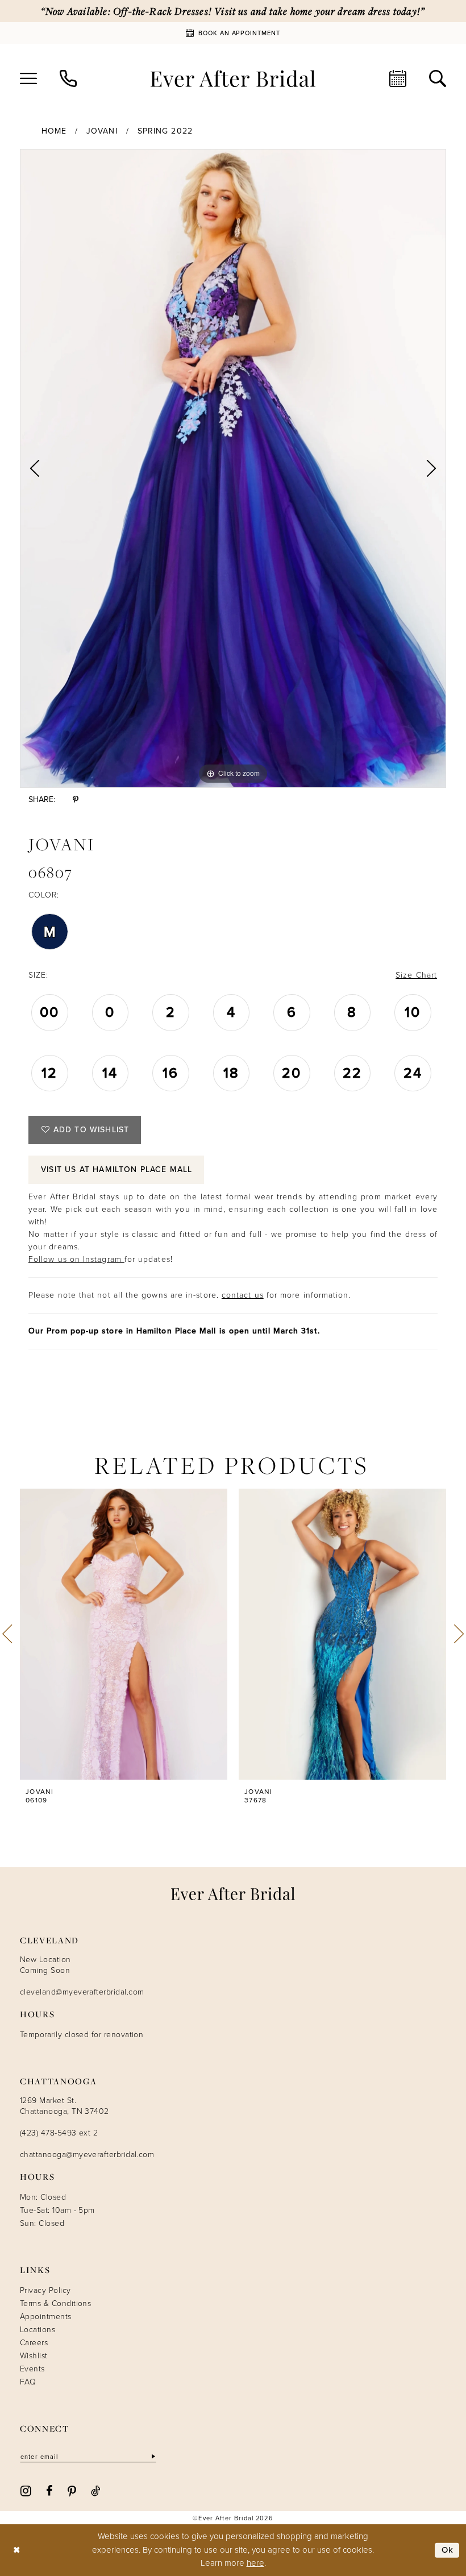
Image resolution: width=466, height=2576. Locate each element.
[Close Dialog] (17, 2550)
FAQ (28, 2382)
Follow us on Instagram (76, 1259)
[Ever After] (233, 78)
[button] (28, 78)
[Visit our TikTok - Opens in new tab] (96, 2490)
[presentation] (124, 1634)
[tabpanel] (233, 468)
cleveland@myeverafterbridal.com (82, 1992)
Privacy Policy (45, 2290)
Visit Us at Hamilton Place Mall (116, 1169)
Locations (38, 2330)
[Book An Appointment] (398, 78)
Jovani (102, 131)
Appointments (46, 2317)
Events (32, 2369)
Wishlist (34, 2356)
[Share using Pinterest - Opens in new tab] (76, 799)
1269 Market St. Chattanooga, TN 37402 (65, 2106)
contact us (243, 1295)
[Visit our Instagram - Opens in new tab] (26, 2490)
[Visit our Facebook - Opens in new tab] (49, 2490)
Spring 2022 (165, 131)
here (255, 2563)
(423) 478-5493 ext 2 (59, 2133)
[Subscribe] (152, 2457)
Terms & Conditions (55, 2303)
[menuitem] (28, 78)
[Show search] (438, 78)
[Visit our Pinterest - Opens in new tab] (72, 2490)
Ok (448, 2550)
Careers (34, 2343)
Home (54, 131)
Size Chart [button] (416, 975)
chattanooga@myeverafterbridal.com (87, 2155)
